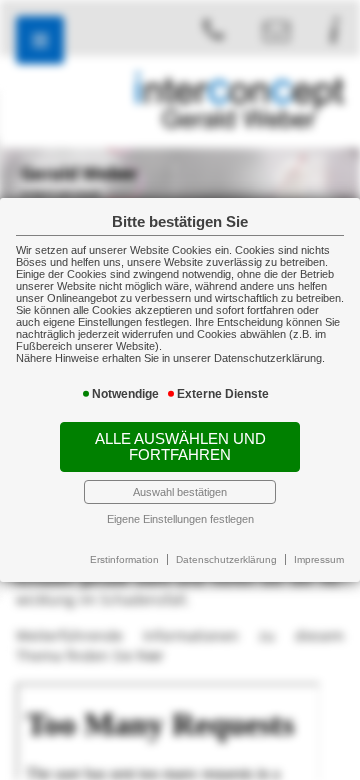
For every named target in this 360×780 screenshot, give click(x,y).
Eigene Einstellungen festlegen (180, 519)
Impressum (319, 559)
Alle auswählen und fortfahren (180, 447)
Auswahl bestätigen (180, 492)
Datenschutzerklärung (226, 559)
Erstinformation (124, 559)
